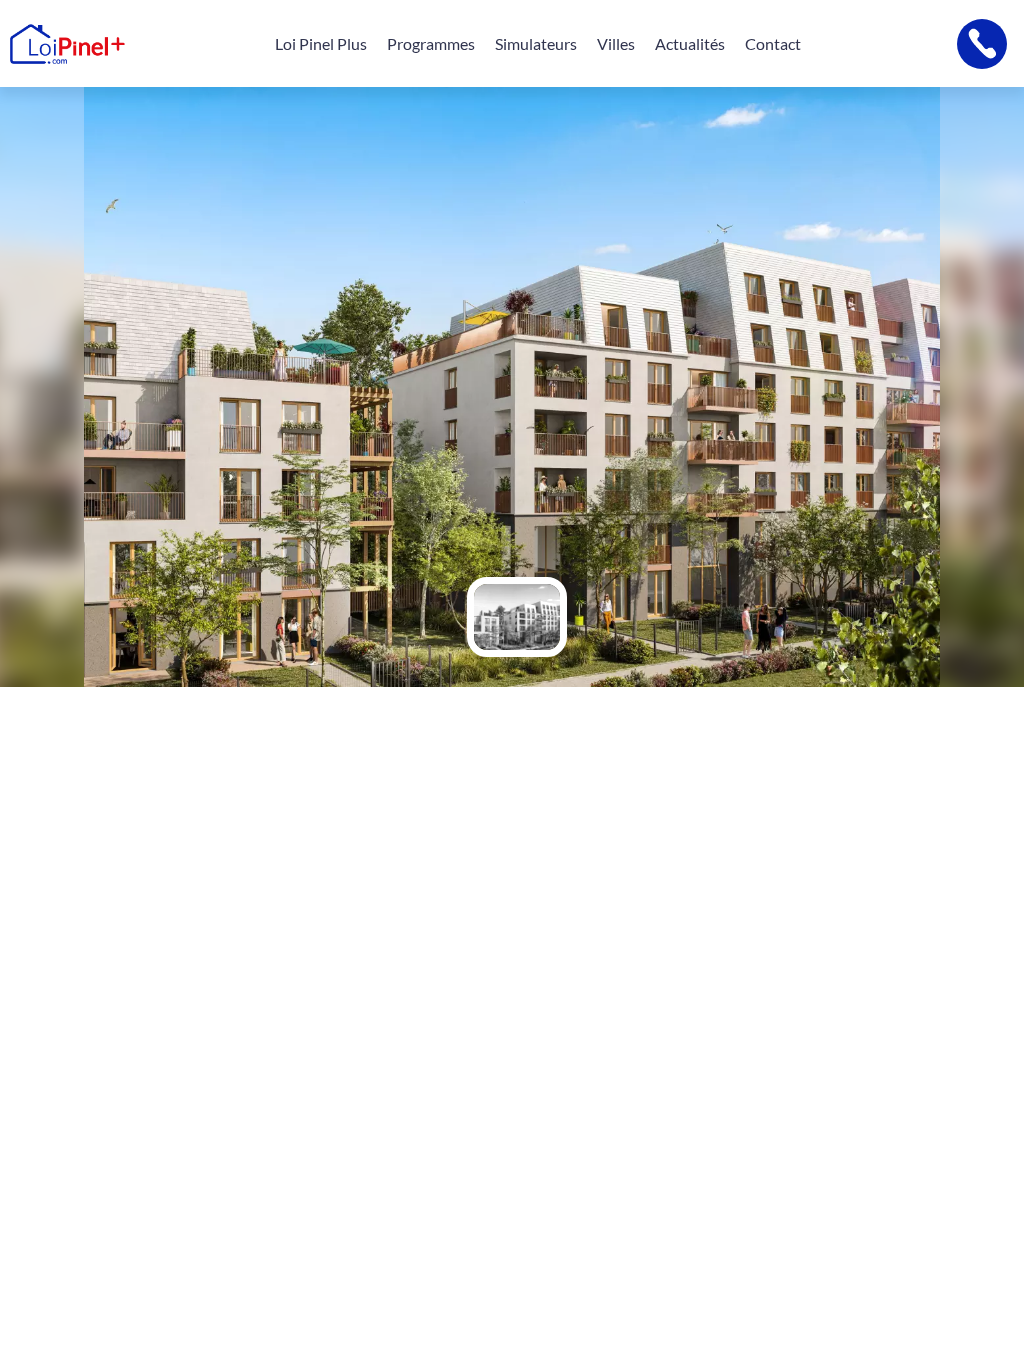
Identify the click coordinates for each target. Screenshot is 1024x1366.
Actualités (690, 43)
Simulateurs (536, 43)
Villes (616, 43)
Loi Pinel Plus (321, 43)
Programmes (431, 43)
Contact (773, 43)
